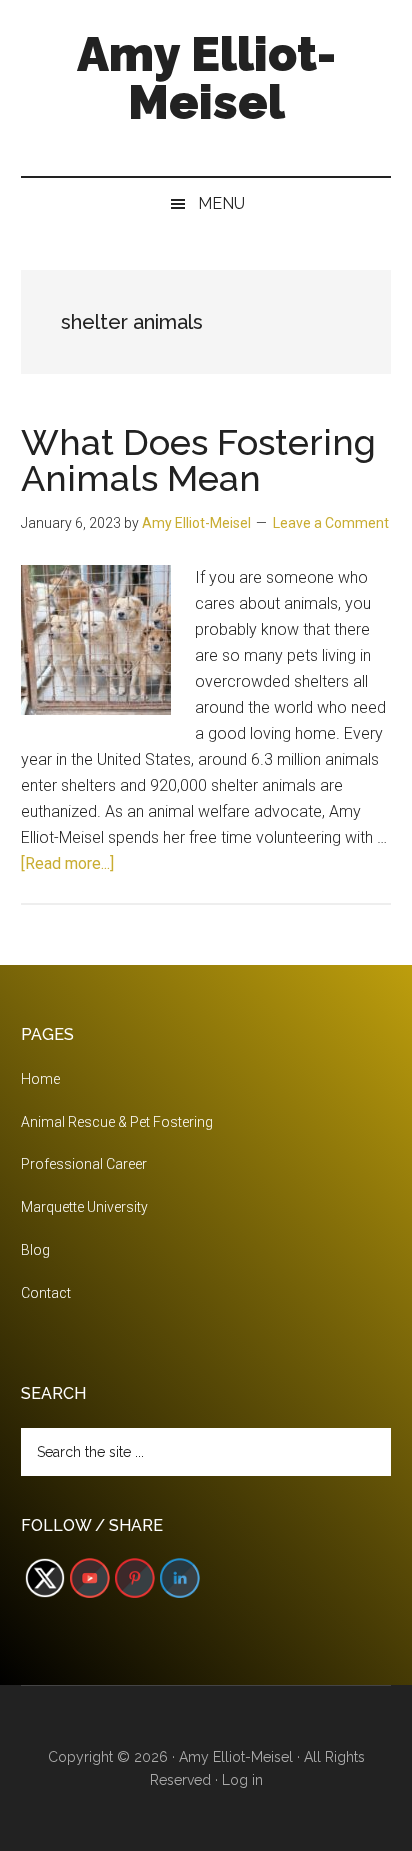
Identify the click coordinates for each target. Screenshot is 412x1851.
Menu (221, 203)
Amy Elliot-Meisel (206, 78)
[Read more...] (67, 863)
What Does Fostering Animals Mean (198, 460)
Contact (46, 1293)
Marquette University (84, 1207)
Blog (35, 1250)
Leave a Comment (331, 523)
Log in (242, 1780)
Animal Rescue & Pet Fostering (117, 1122)
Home (40, 1079)
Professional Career (84, 1164)
